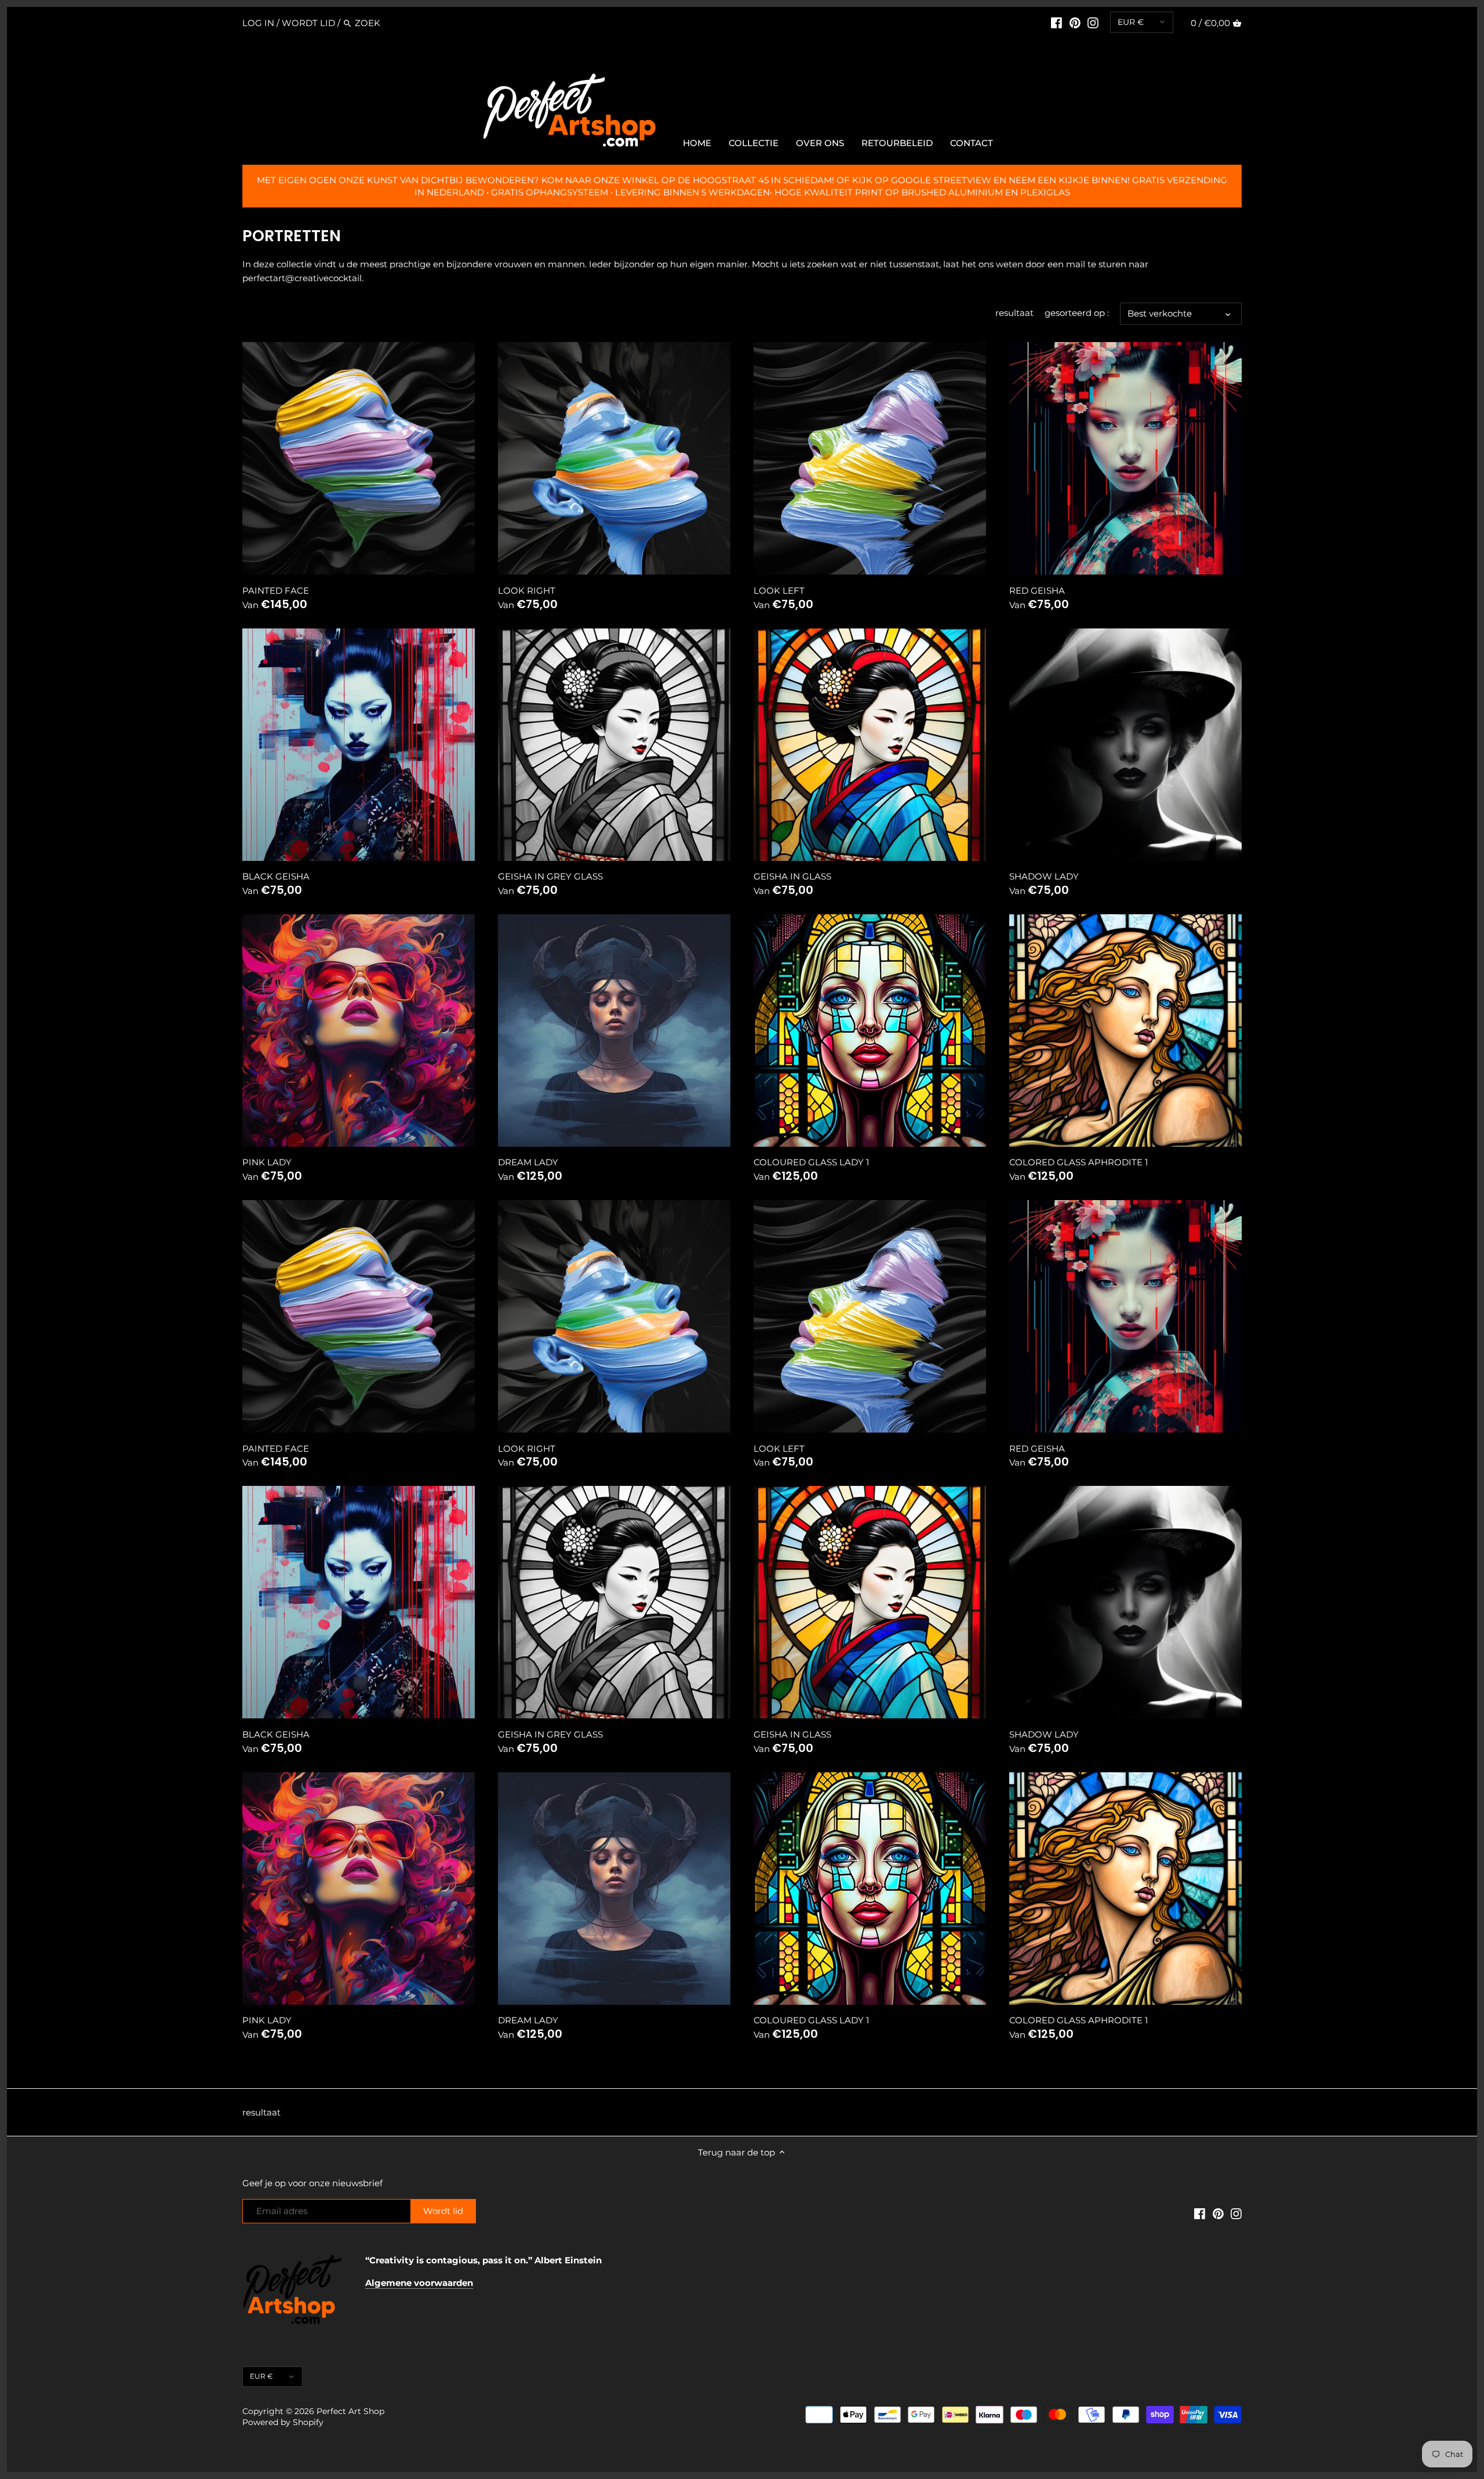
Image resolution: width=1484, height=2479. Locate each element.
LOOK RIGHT (527, 590)
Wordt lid (308, 23)
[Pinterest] (1075, 23)
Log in (258, 23)
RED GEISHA (1037, 590)
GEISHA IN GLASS (792, 876)
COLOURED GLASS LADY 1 (811, 1162)
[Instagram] (1093, 23)
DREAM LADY (528, 1162)
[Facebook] (1056, 23)
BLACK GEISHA (276, 876)
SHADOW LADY (1044, 876)
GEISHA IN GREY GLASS (550, 876)
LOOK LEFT (779, 590)
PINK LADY (267, 1162)
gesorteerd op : (1077, 313)
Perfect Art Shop (350, 2411)
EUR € (1131, 22)
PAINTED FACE (276, 590)
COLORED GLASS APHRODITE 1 (1079, 1162)
